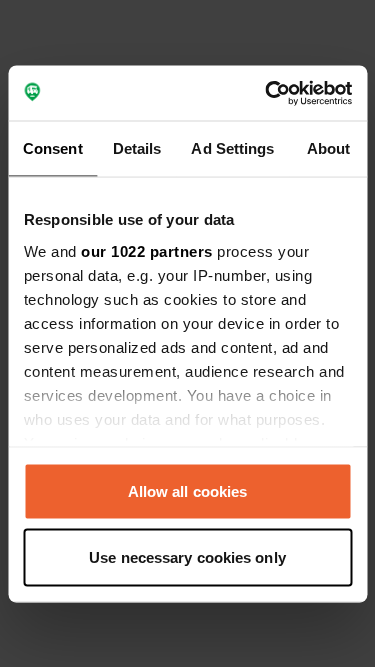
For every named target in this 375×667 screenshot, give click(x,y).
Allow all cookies (188, 491)
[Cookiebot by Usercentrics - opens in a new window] (267, 93)
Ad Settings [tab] (232, 148)
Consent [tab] (53, 148)
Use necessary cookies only (187, 556)
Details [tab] (137, 148)
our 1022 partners (147, 250)
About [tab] (329, 148)
